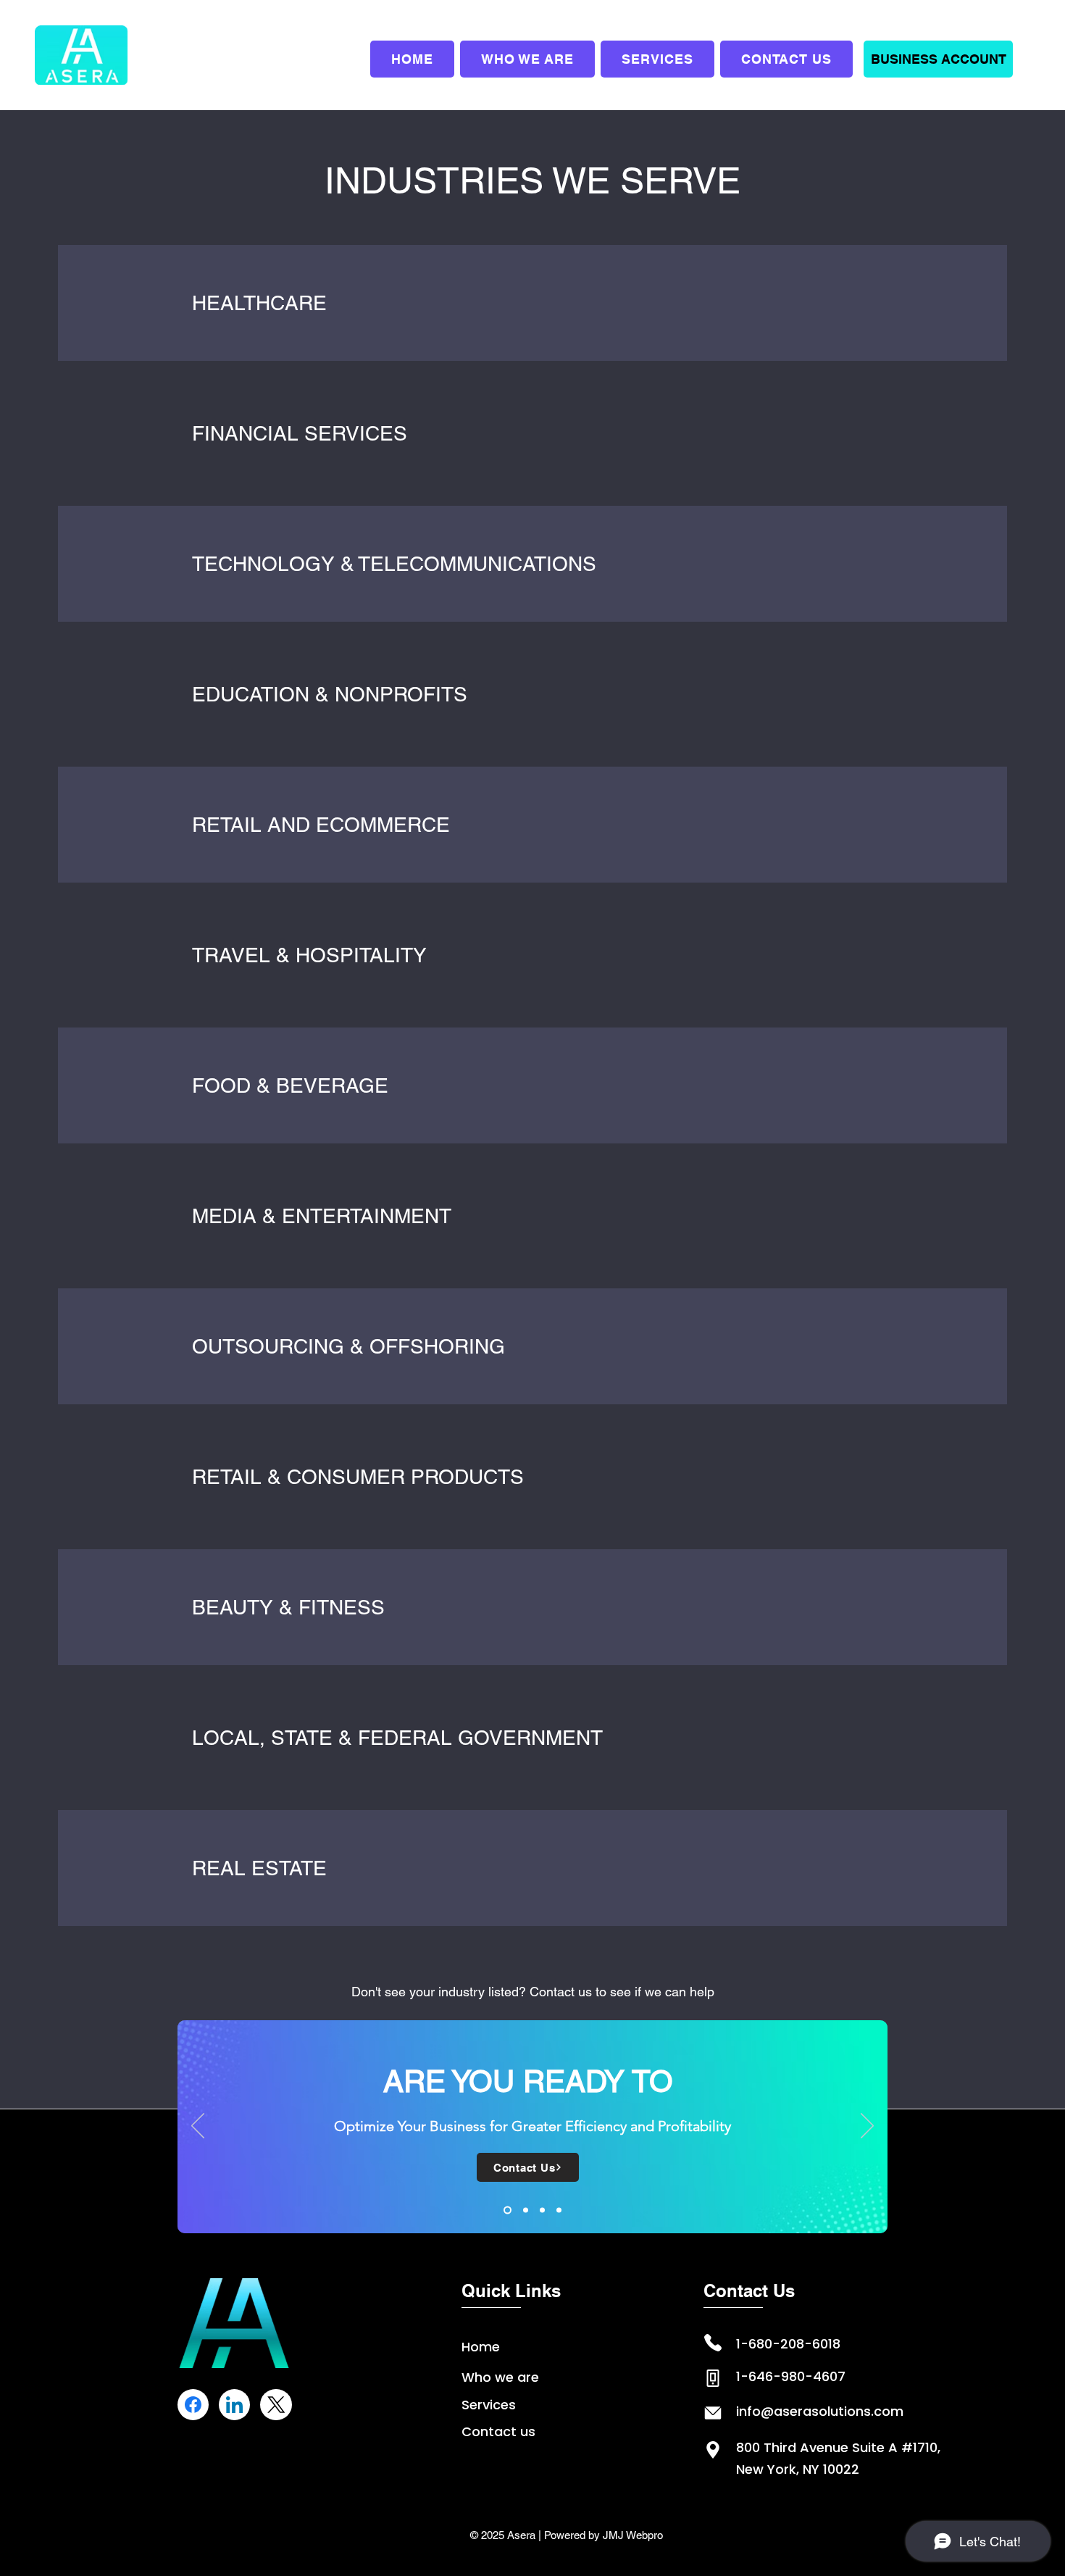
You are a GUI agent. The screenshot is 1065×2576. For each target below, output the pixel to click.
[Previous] (198, 2127)
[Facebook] (193, 2405)
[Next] (867, 2127)
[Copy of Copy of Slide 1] (559, 2210)
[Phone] (713, 2343)
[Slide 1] (506, 2210)
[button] (938, 59)
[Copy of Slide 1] (524, 2210)
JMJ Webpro (633, 2535)
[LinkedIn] (234, 2405)
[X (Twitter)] (276, 2405)
